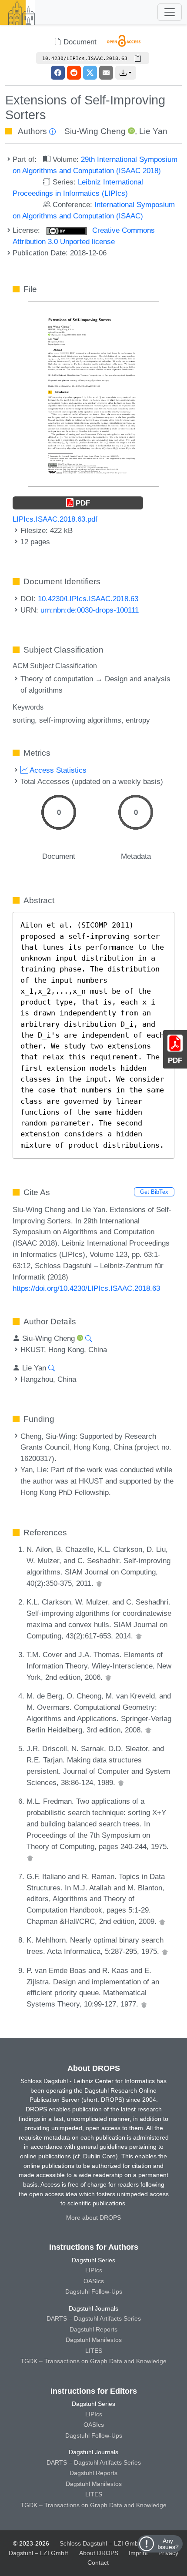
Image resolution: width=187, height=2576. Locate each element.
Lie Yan (153, 131)
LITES (94, 2351)
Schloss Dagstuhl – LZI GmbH (101, 2543)
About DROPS (99, 2553)
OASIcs (94, 2281)
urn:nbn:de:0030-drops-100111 (90, 610)
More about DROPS (93, 2218)
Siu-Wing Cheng (95, 131)
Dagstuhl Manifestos (94, 2340)
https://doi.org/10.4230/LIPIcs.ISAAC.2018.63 (86, 1288)
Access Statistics (57, 770)
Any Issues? (168, 2544)
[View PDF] (93, 393)
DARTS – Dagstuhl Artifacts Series (94, 2318)
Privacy (168, 2553)
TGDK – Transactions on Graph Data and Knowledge (93, 2361)
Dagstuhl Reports (93, 2329)
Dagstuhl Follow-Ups (94, 2291)
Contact (98, 2563)
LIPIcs (94, 2270)
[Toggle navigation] (170, 12)
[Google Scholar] (99, 1583)
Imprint (138, 2553)
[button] (126, 73)
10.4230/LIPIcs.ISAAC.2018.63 (88, 599)
